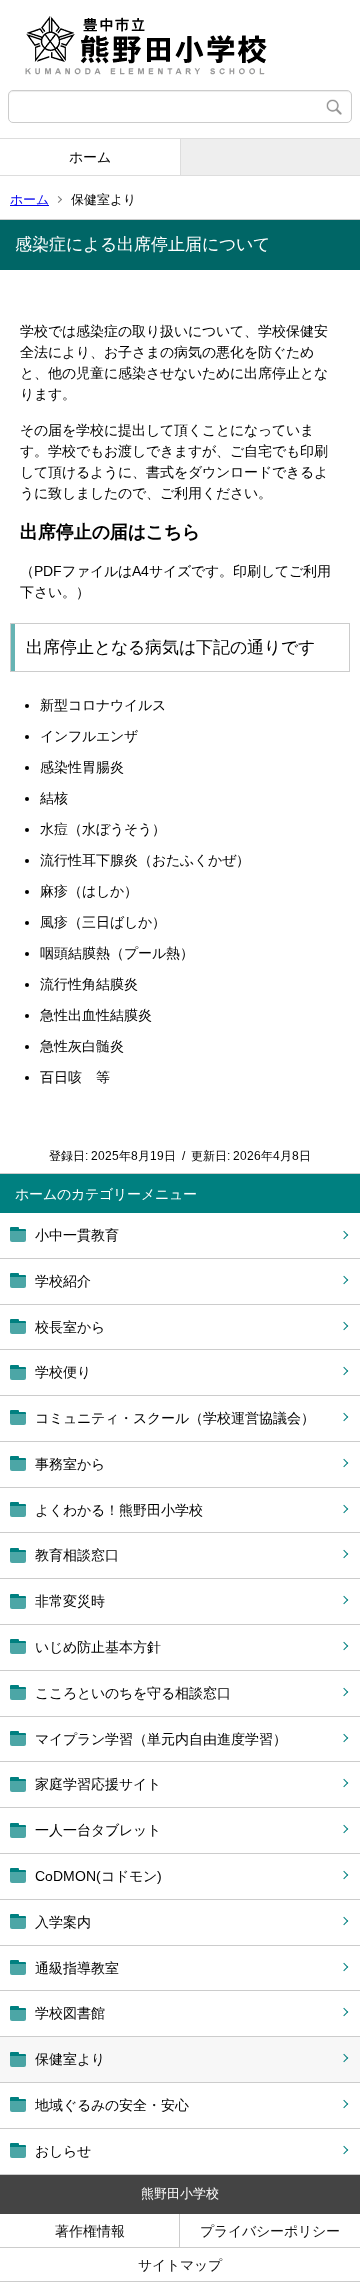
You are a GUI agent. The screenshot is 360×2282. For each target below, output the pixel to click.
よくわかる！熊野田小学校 (119, 1510)
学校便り (63, 1372)
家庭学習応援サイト (98, 1784)
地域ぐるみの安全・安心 (112, 2105)
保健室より (70, 2059)
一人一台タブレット (98, 1830)
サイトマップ (180, 2265)
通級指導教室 (77, 1968)
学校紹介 (63, 1281)
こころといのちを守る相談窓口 (133, 1693)
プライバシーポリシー (270, 2231)
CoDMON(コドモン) (98, 1876)
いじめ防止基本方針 (98, 1647)
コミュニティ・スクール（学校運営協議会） (175, 1418)
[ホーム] (180, 45)
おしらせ (63, 2151)
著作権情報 (90, 2231)
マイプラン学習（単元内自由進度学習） (161, 1739)
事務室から (70, 1464)
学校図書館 (70, 2013)
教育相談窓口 (77, 1555)
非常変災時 (70, 1601)
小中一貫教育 (77, 1235)
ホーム (90, 157)
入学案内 (63, 1922)
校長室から (70, 1327)
